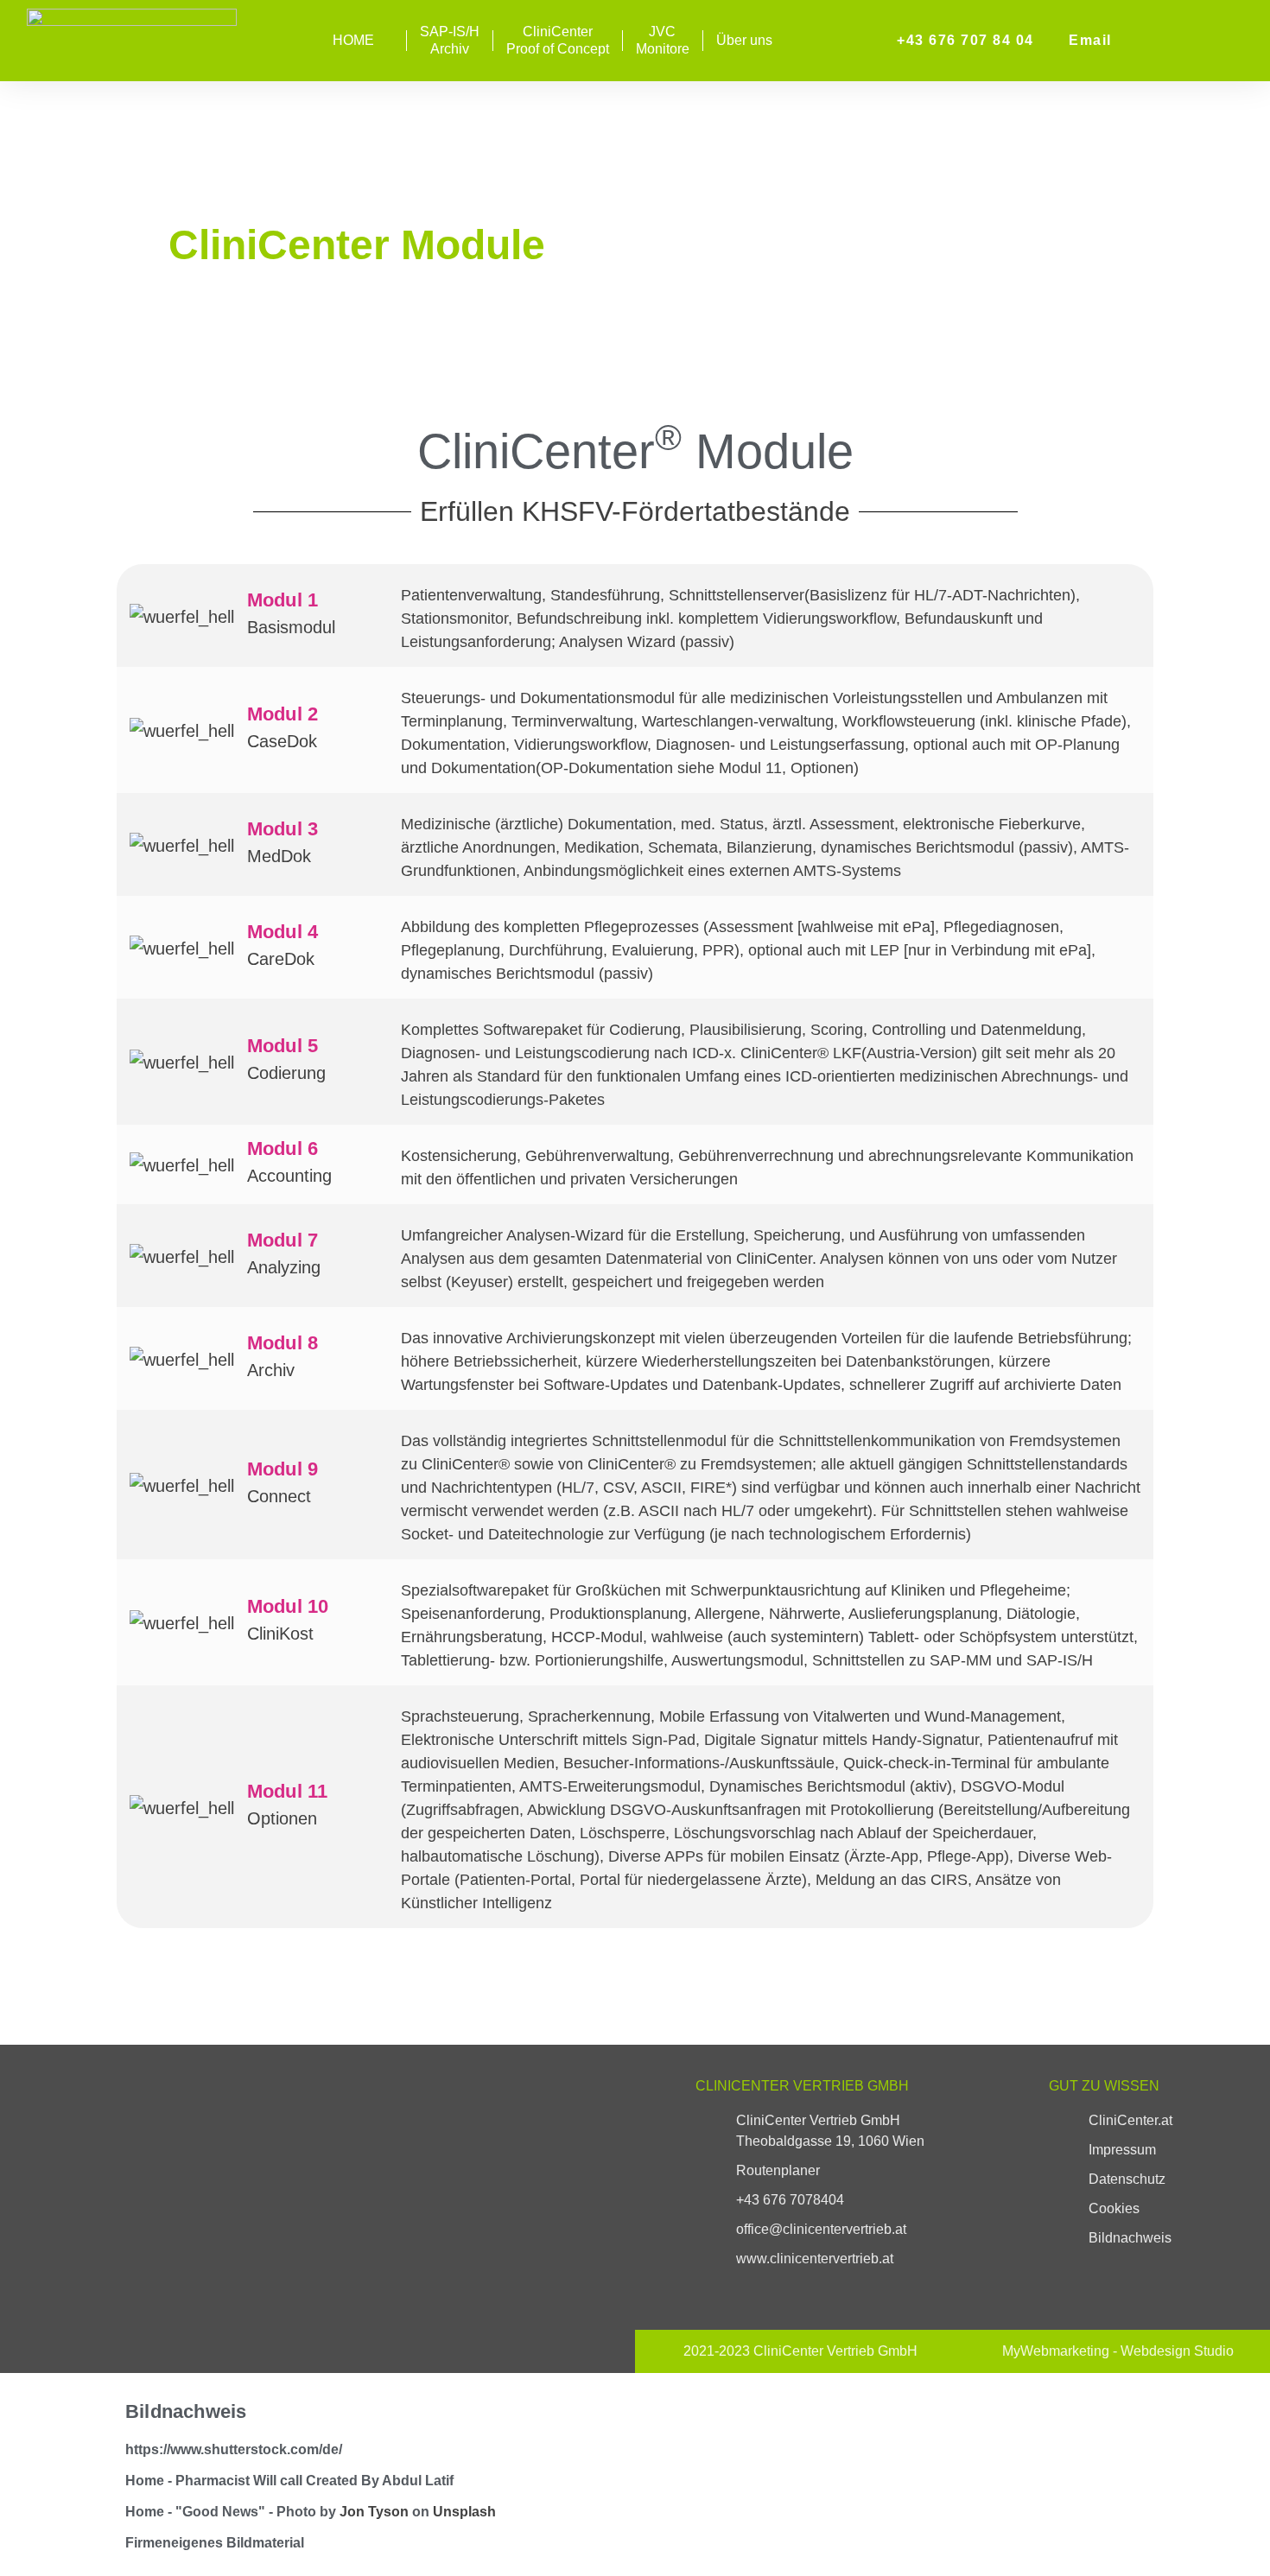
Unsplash (464, 2512)
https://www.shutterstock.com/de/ (234, 2449)
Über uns (744, 40)
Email (1090, 40)
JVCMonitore (663, 40)
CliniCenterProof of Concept (558, 40)
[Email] (1051, 41)
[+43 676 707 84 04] (879, 41)
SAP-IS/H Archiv (450, 40)
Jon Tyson (374, 2512)
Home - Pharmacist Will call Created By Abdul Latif (289, 2481)
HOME (353, 40)
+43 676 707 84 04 (965, 40)
